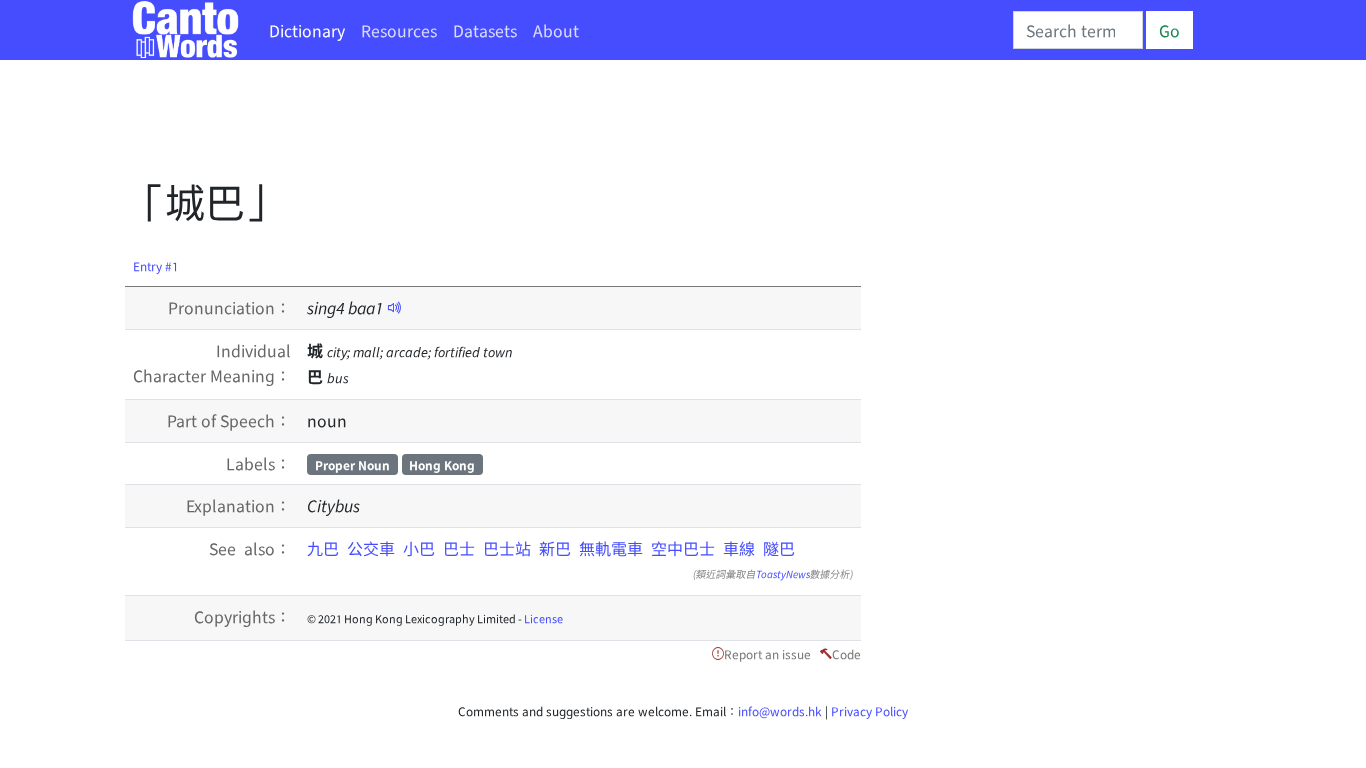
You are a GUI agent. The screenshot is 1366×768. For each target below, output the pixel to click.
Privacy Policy (869, 710)
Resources (399, 30)
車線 (739, 548)
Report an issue (767, 653)
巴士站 (507, 548)
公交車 (371, 548)
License (543, 618)
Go (1169, 30)
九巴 (323, 548)
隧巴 (779, 548)
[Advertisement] (489, 125)
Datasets (485, 30)
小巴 (419, 548)
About (556, 30)
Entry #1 (156, 265)
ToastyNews (783, 573)
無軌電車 (611, 548)
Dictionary (307, 30)
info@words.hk (780, 710)
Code (846, 653)
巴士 (459, 548)
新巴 (555, 548)
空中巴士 (683, 548)
